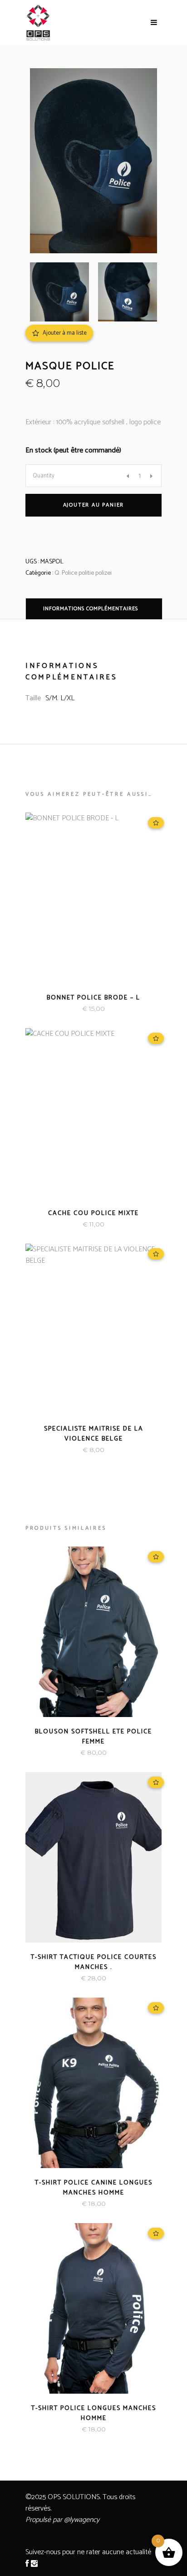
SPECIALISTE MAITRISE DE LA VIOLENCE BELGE (94, 1434)
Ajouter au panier (94, 505)
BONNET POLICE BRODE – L (93, 998)
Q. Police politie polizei (83, 573)
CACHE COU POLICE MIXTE (93, 1213)
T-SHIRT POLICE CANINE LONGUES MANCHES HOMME (94, 2188)
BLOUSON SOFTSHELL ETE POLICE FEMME (93, 1737)
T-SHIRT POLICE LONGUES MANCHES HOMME (94, 2413)
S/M (51, 698)
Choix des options (63, 1224)
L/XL (67, 698)
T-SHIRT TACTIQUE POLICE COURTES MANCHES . (94, 1962)
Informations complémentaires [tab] (91, 609)
